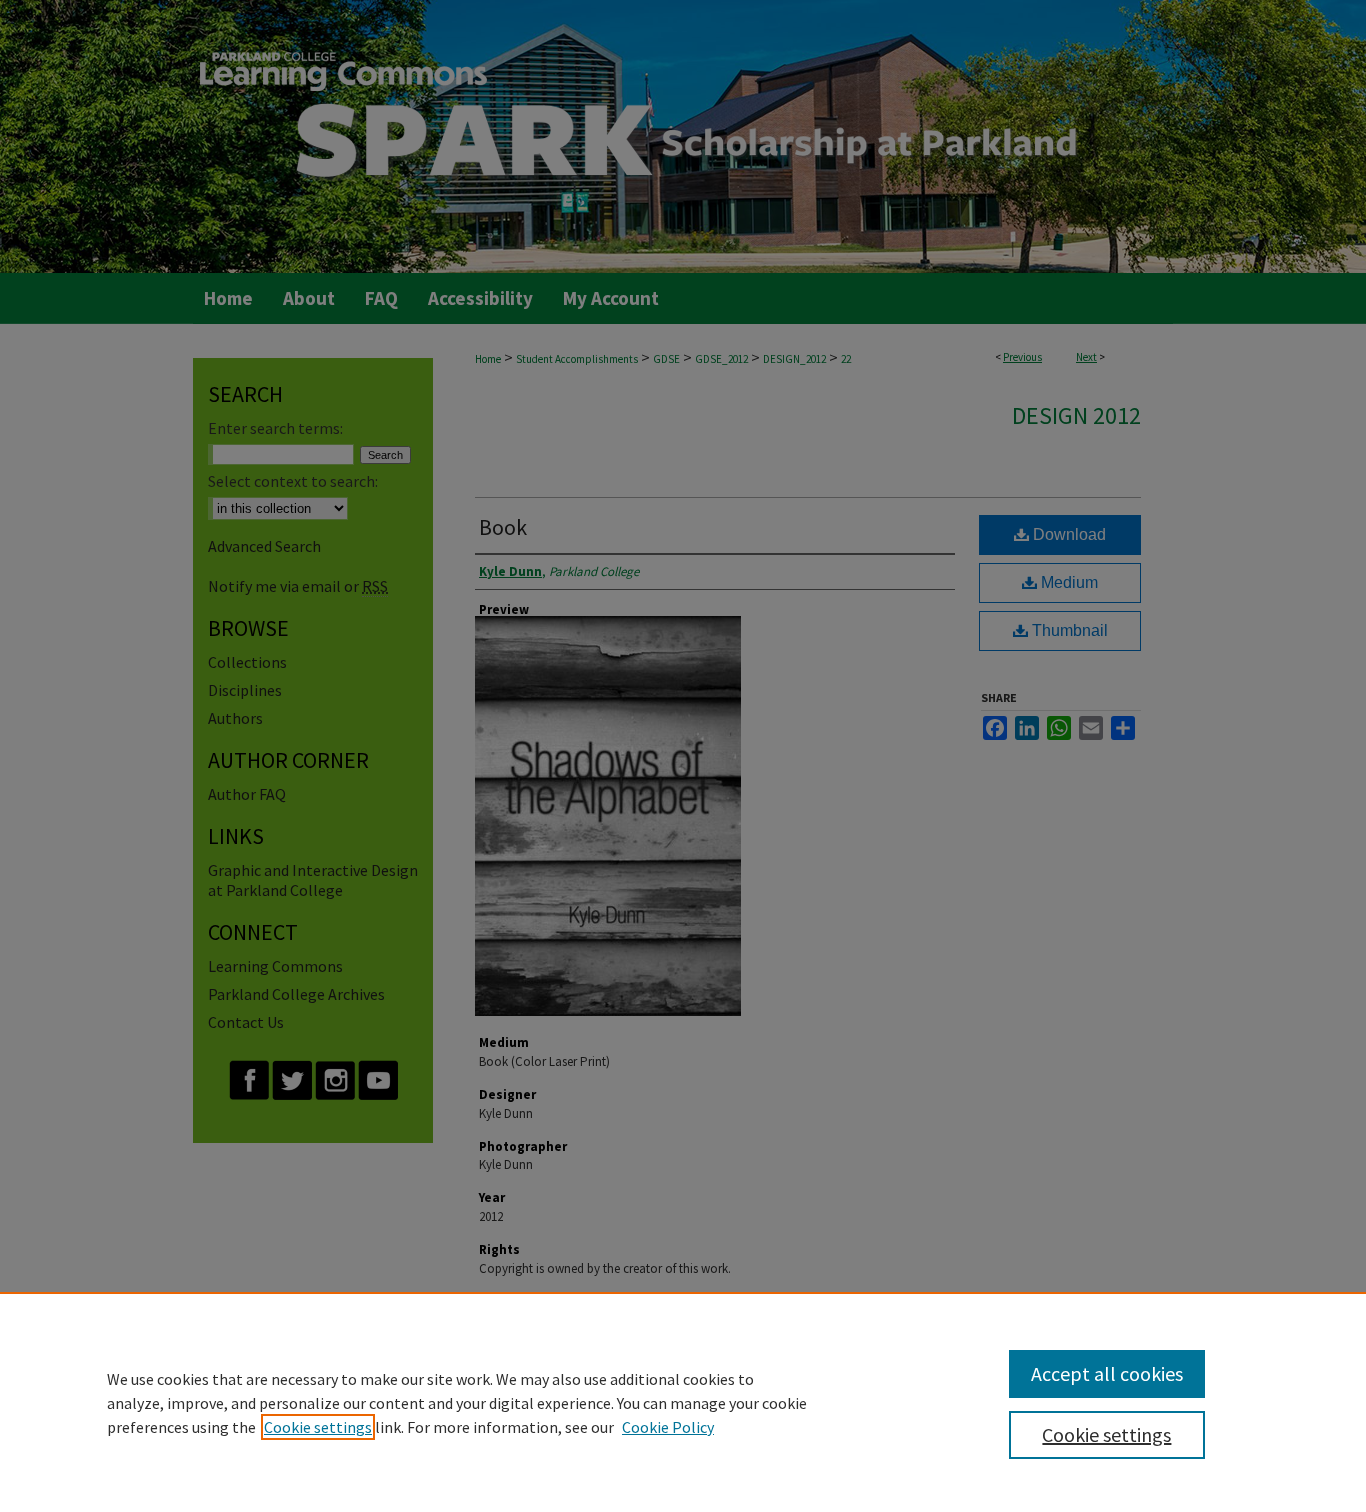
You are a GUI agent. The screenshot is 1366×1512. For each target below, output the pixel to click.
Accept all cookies (1107, 1373)
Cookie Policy (668, 1427)
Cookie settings (318, 1427)
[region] (683, 1402)
